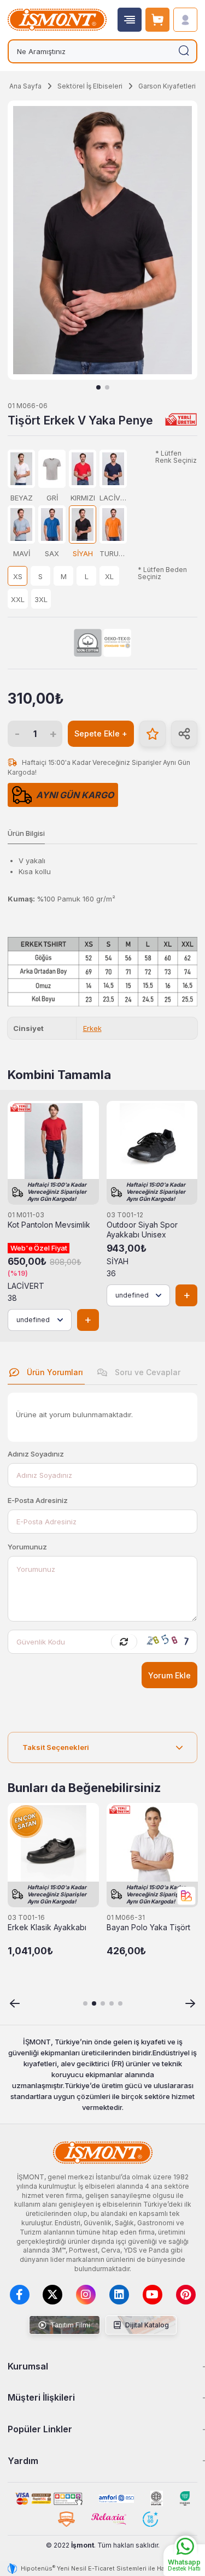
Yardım (23, 2461)
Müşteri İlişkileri (41, 2397)
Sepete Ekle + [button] (101, 733)
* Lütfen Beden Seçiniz (162, 573)
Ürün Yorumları (54, 1372)
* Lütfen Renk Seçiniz (176, 457)
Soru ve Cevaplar (147, 1372)
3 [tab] (103, 2003)
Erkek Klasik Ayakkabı (47, 1927)
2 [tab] (107, 387)
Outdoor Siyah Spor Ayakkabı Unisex (142, 1230)
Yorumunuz (27, 1547)
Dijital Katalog (146, 2325)
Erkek (92, 1028)
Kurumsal (28, 2366)
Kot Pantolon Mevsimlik (49, 1225)
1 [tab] (98, 387)
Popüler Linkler (40, 2429)
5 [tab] (120, 2003)
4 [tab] (112, 2003)
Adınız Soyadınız (36, 1454)
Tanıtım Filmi (69, 2325)
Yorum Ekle (169, 1675)
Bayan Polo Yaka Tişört (148, 1927)
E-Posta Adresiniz (38, 1500)
